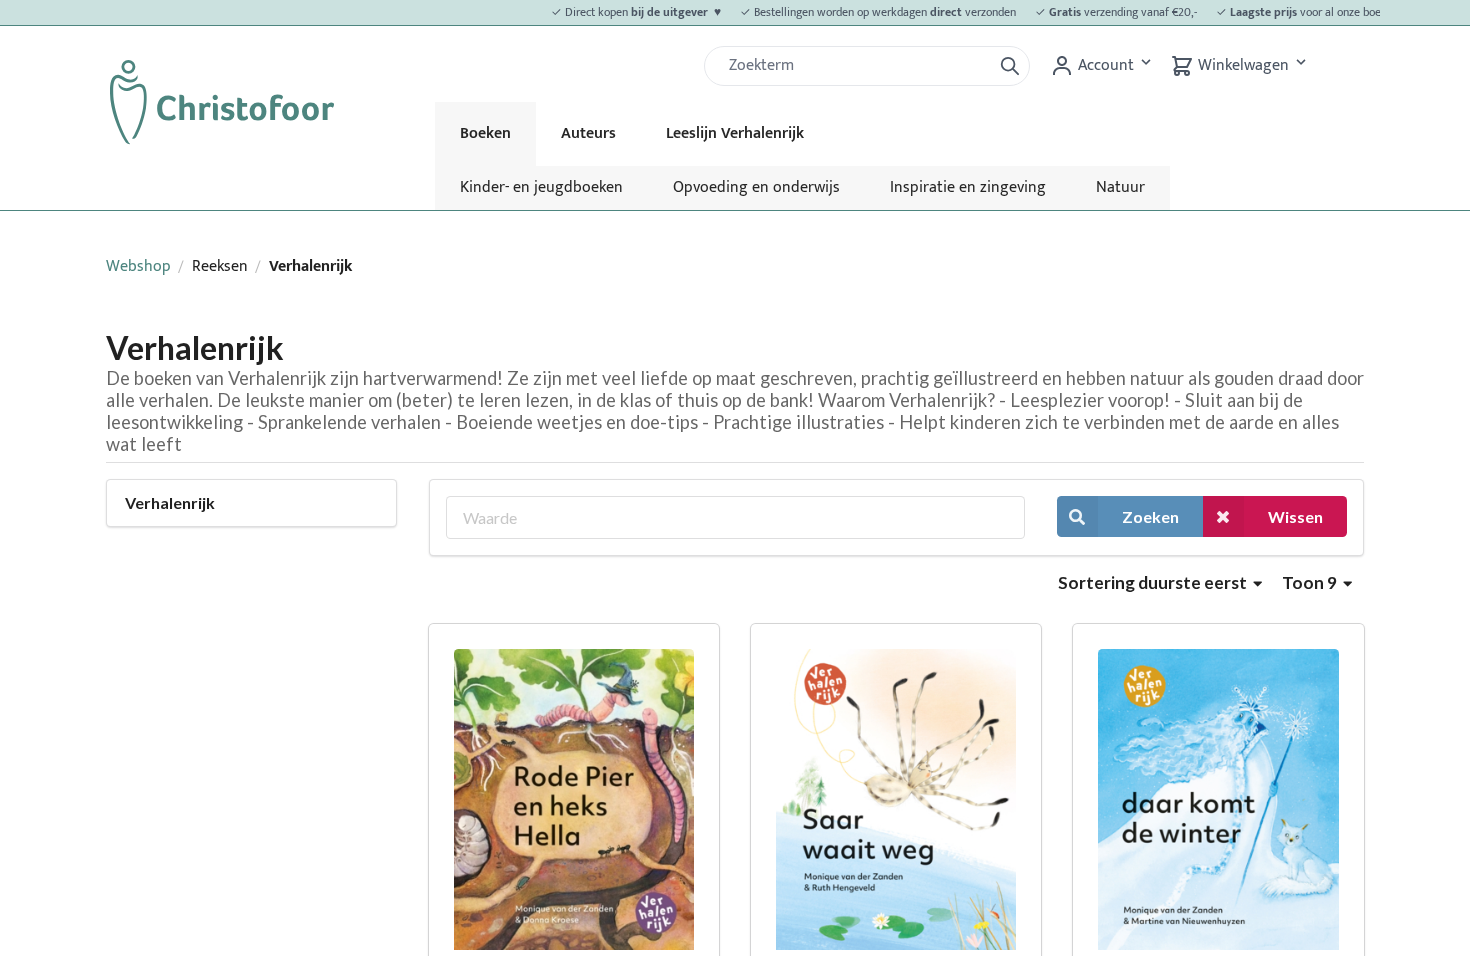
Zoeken (1150, 516)
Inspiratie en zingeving (968, 187)
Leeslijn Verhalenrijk (735, 133)
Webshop (138, 266)
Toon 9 (1311, 582)
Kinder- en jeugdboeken (541, 187)
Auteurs (588, 133)
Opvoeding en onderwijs (756, 187)
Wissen (1295, 516)
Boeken (485, 133)
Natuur (1120, 187)
